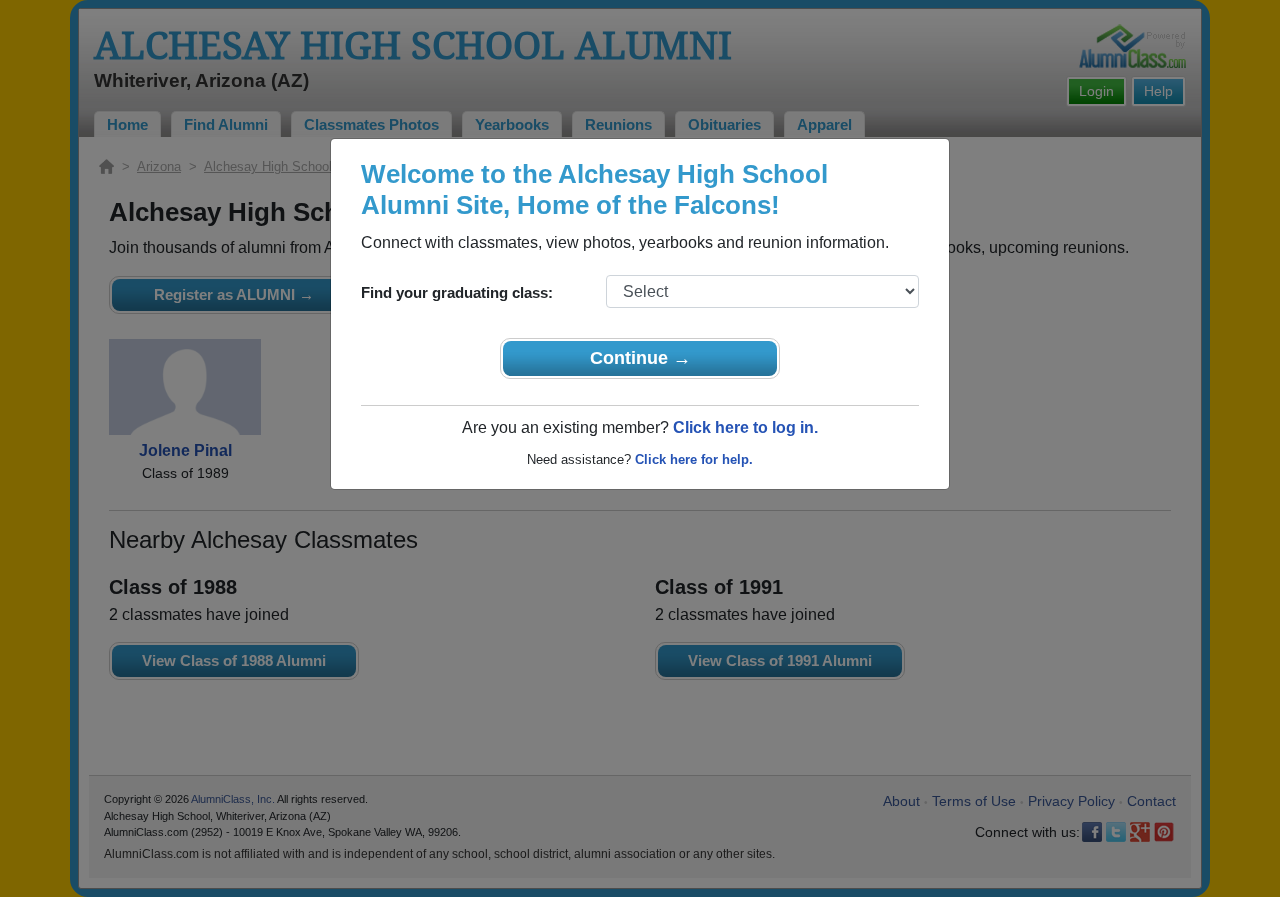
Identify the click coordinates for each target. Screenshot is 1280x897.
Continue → (640, 358)
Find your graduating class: (457, 292)
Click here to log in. (745, 427)
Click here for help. (694, 459)
